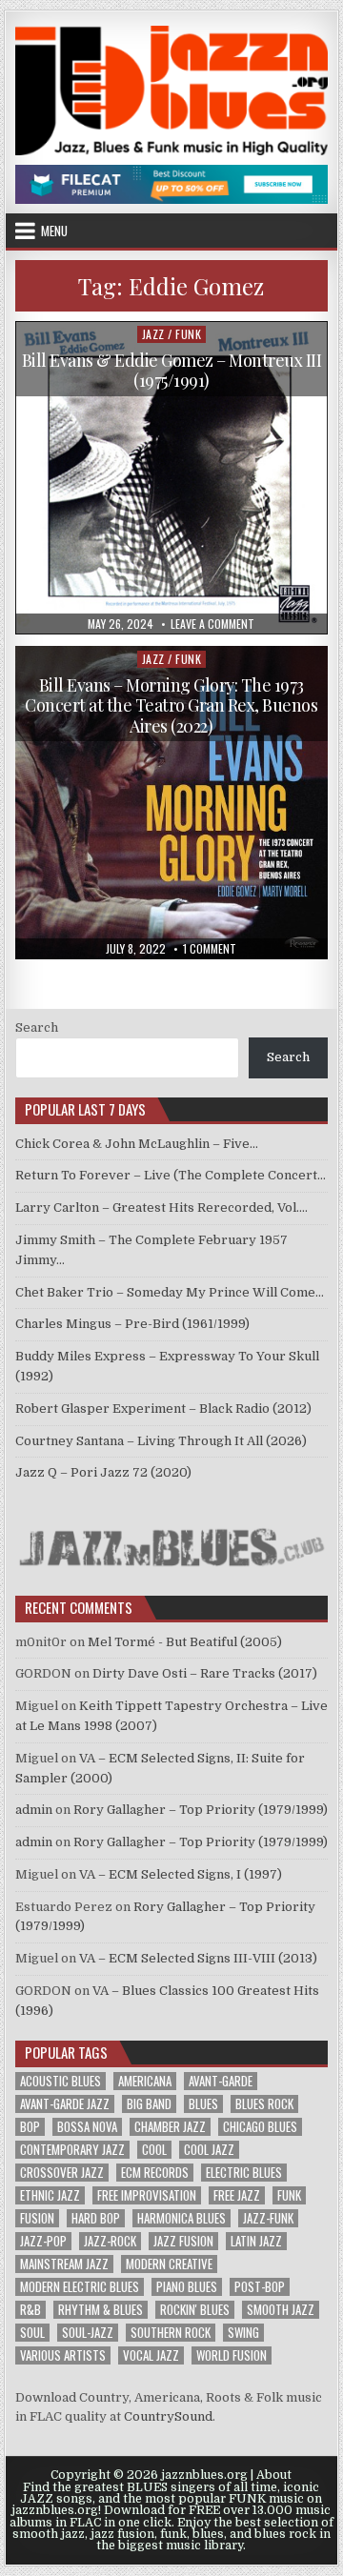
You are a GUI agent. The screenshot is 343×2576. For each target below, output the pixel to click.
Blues (203, 2104)
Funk (289, 2195)
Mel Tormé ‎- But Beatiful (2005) (185, 1642)
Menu (54, 231)
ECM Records (155, 2173)
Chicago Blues (260, 2127)
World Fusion (232, 2355)
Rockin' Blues (195, 2310)
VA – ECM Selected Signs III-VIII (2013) (198, 1958)
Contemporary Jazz (72, 2150)
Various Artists (63, 2355)
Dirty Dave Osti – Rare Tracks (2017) (205, 1673)
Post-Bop (260, 2287)
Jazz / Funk (172, 334)
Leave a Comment (212, 624)
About (274, 2475)
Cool (154, 2150)
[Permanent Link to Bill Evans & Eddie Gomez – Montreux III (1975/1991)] (172, 478)
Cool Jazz (209, 2150)
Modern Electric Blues (80, 2287)
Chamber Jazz (170, 2127)
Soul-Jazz (88, 2333)
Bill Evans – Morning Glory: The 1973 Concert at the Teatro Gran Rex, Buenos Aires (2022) (171, 705)
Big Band (149, 2104)
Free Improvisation (147, 2195)
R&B (30, 2310)
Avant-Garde (221, 2081)
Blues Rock (264, 2104)
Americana (145, 2081)
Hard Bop (96, 2218)
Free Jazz (237, 2195)
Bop (30, 2127)
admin (34, 1810)
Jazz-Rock (110, 2241)
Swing (243, 2333)
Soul (32, 2333)
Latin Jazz (256, 2241)
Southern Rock (171, 2333)
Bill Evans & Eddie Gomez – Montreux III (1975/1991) (172, 371)
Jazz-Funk (268, 2218)
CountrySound (168, 2416)
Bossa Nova (87, 2127)
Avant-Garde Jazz (65, 2104)
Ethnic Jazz (50, 2195)
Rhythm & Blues (101, 2310)
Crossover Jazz (62, 2173)
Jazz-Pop (43, 2241)
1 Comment (210, 949)
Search (37, 1027)
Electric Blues (244, 2173)
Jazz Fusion (183, 2241)
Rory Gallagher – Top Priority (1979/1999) (201, 1810)
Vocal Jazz (151, 2355)
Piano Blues (187, 2287)
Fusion (37, 2218)
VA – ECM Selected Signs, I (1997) (181, 1874)
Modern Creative (169, 2264)
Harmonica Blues (182, 2218)
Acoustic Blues (61, 2081)
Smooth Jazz (281, 2310)
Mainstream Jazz (64, 2264)
